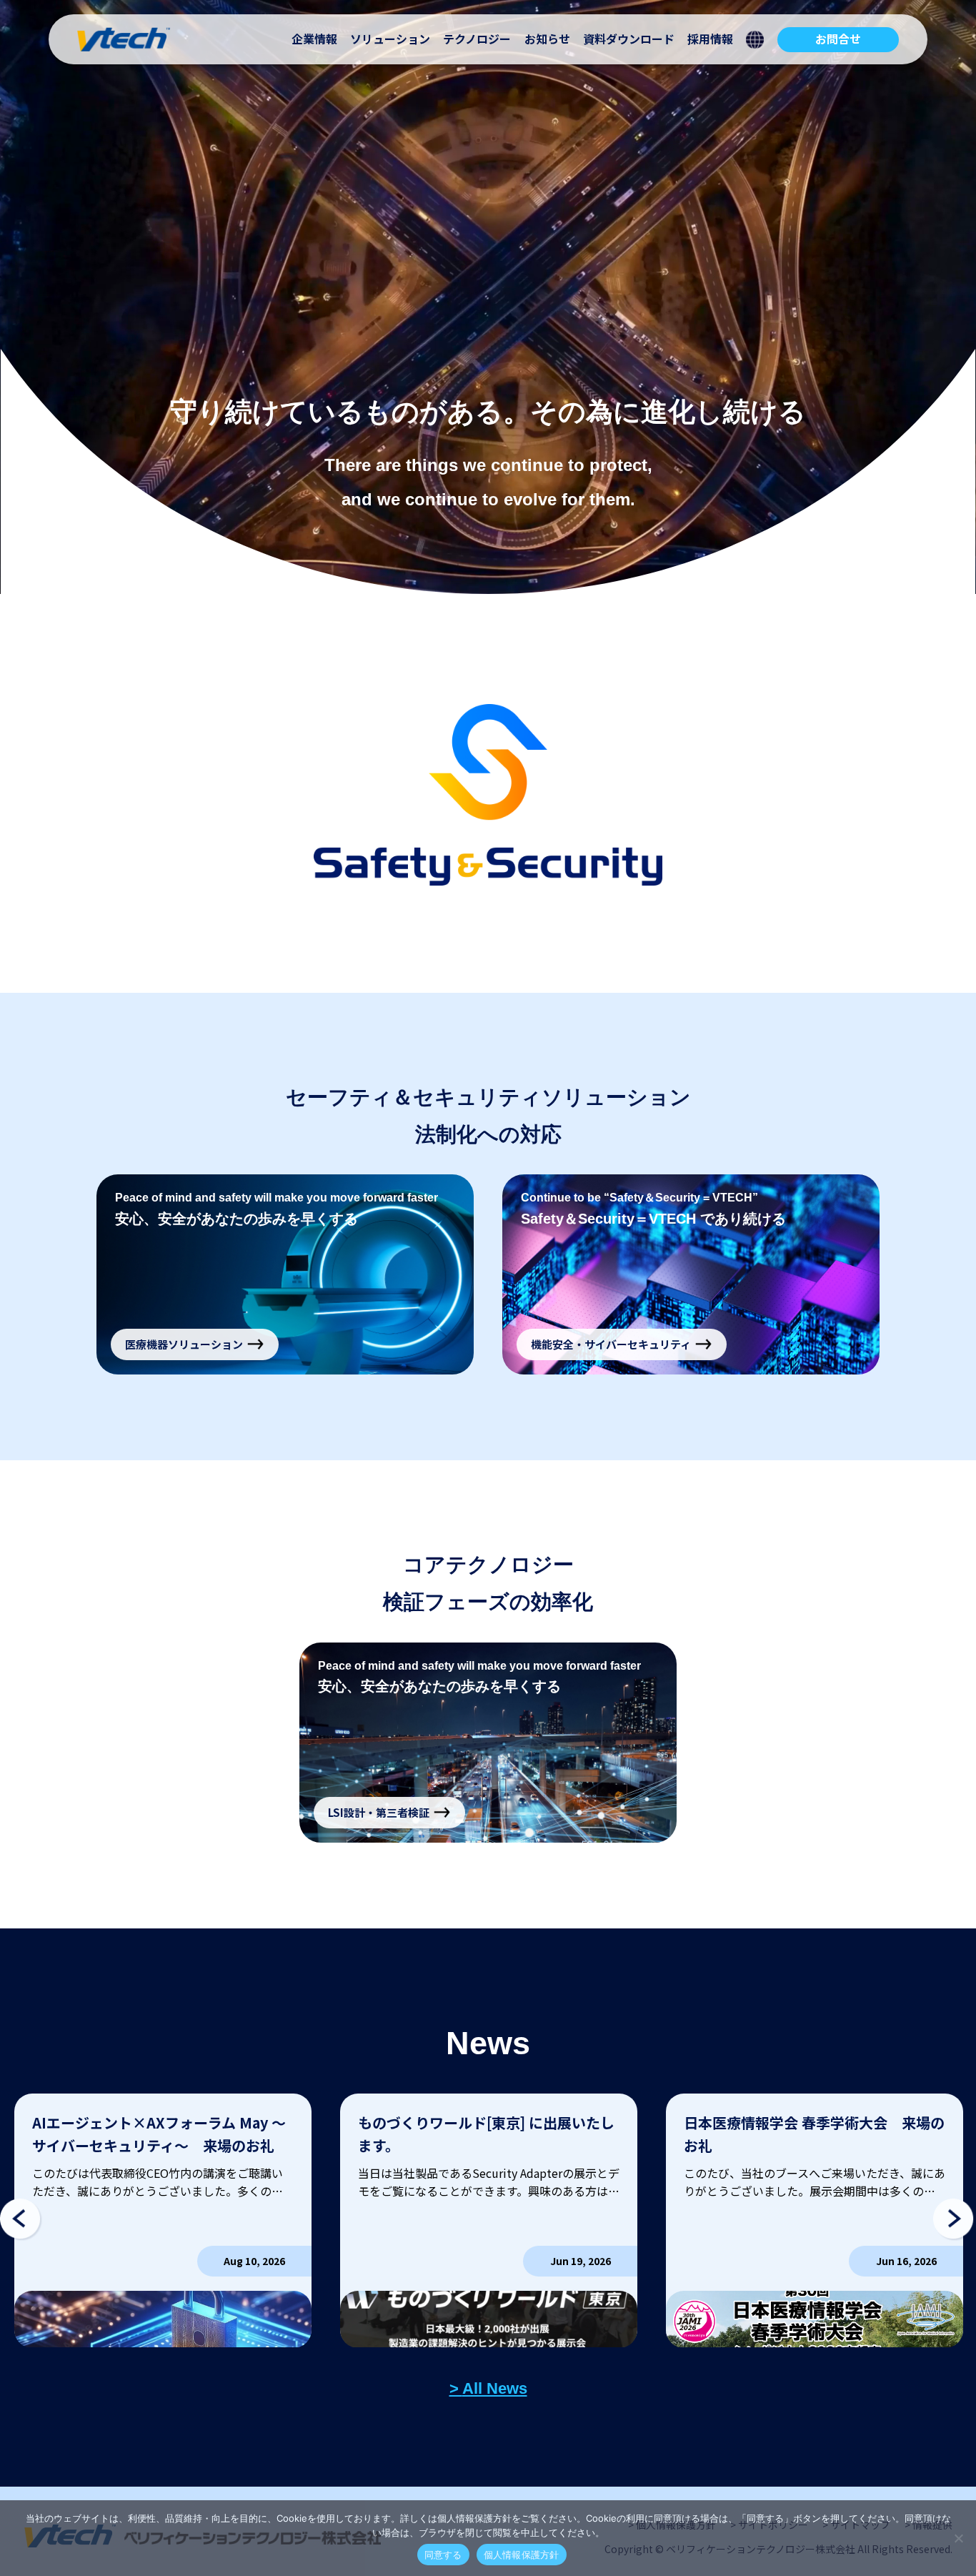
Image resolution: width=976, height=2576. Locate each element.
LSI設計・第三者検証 (379, 1812)
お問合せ (838, 39)
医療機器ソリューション (184, 1344)
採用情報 (710, 39)
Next (955, 2220)
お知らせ (547, 39)
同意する (443, 2555)
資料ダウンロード (629, 39)
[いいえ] (958, 2538)
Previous (21, 2220)
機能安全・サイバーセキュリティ (611, 1344)
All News (495, 2388)
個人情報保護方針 (522, 2555)
